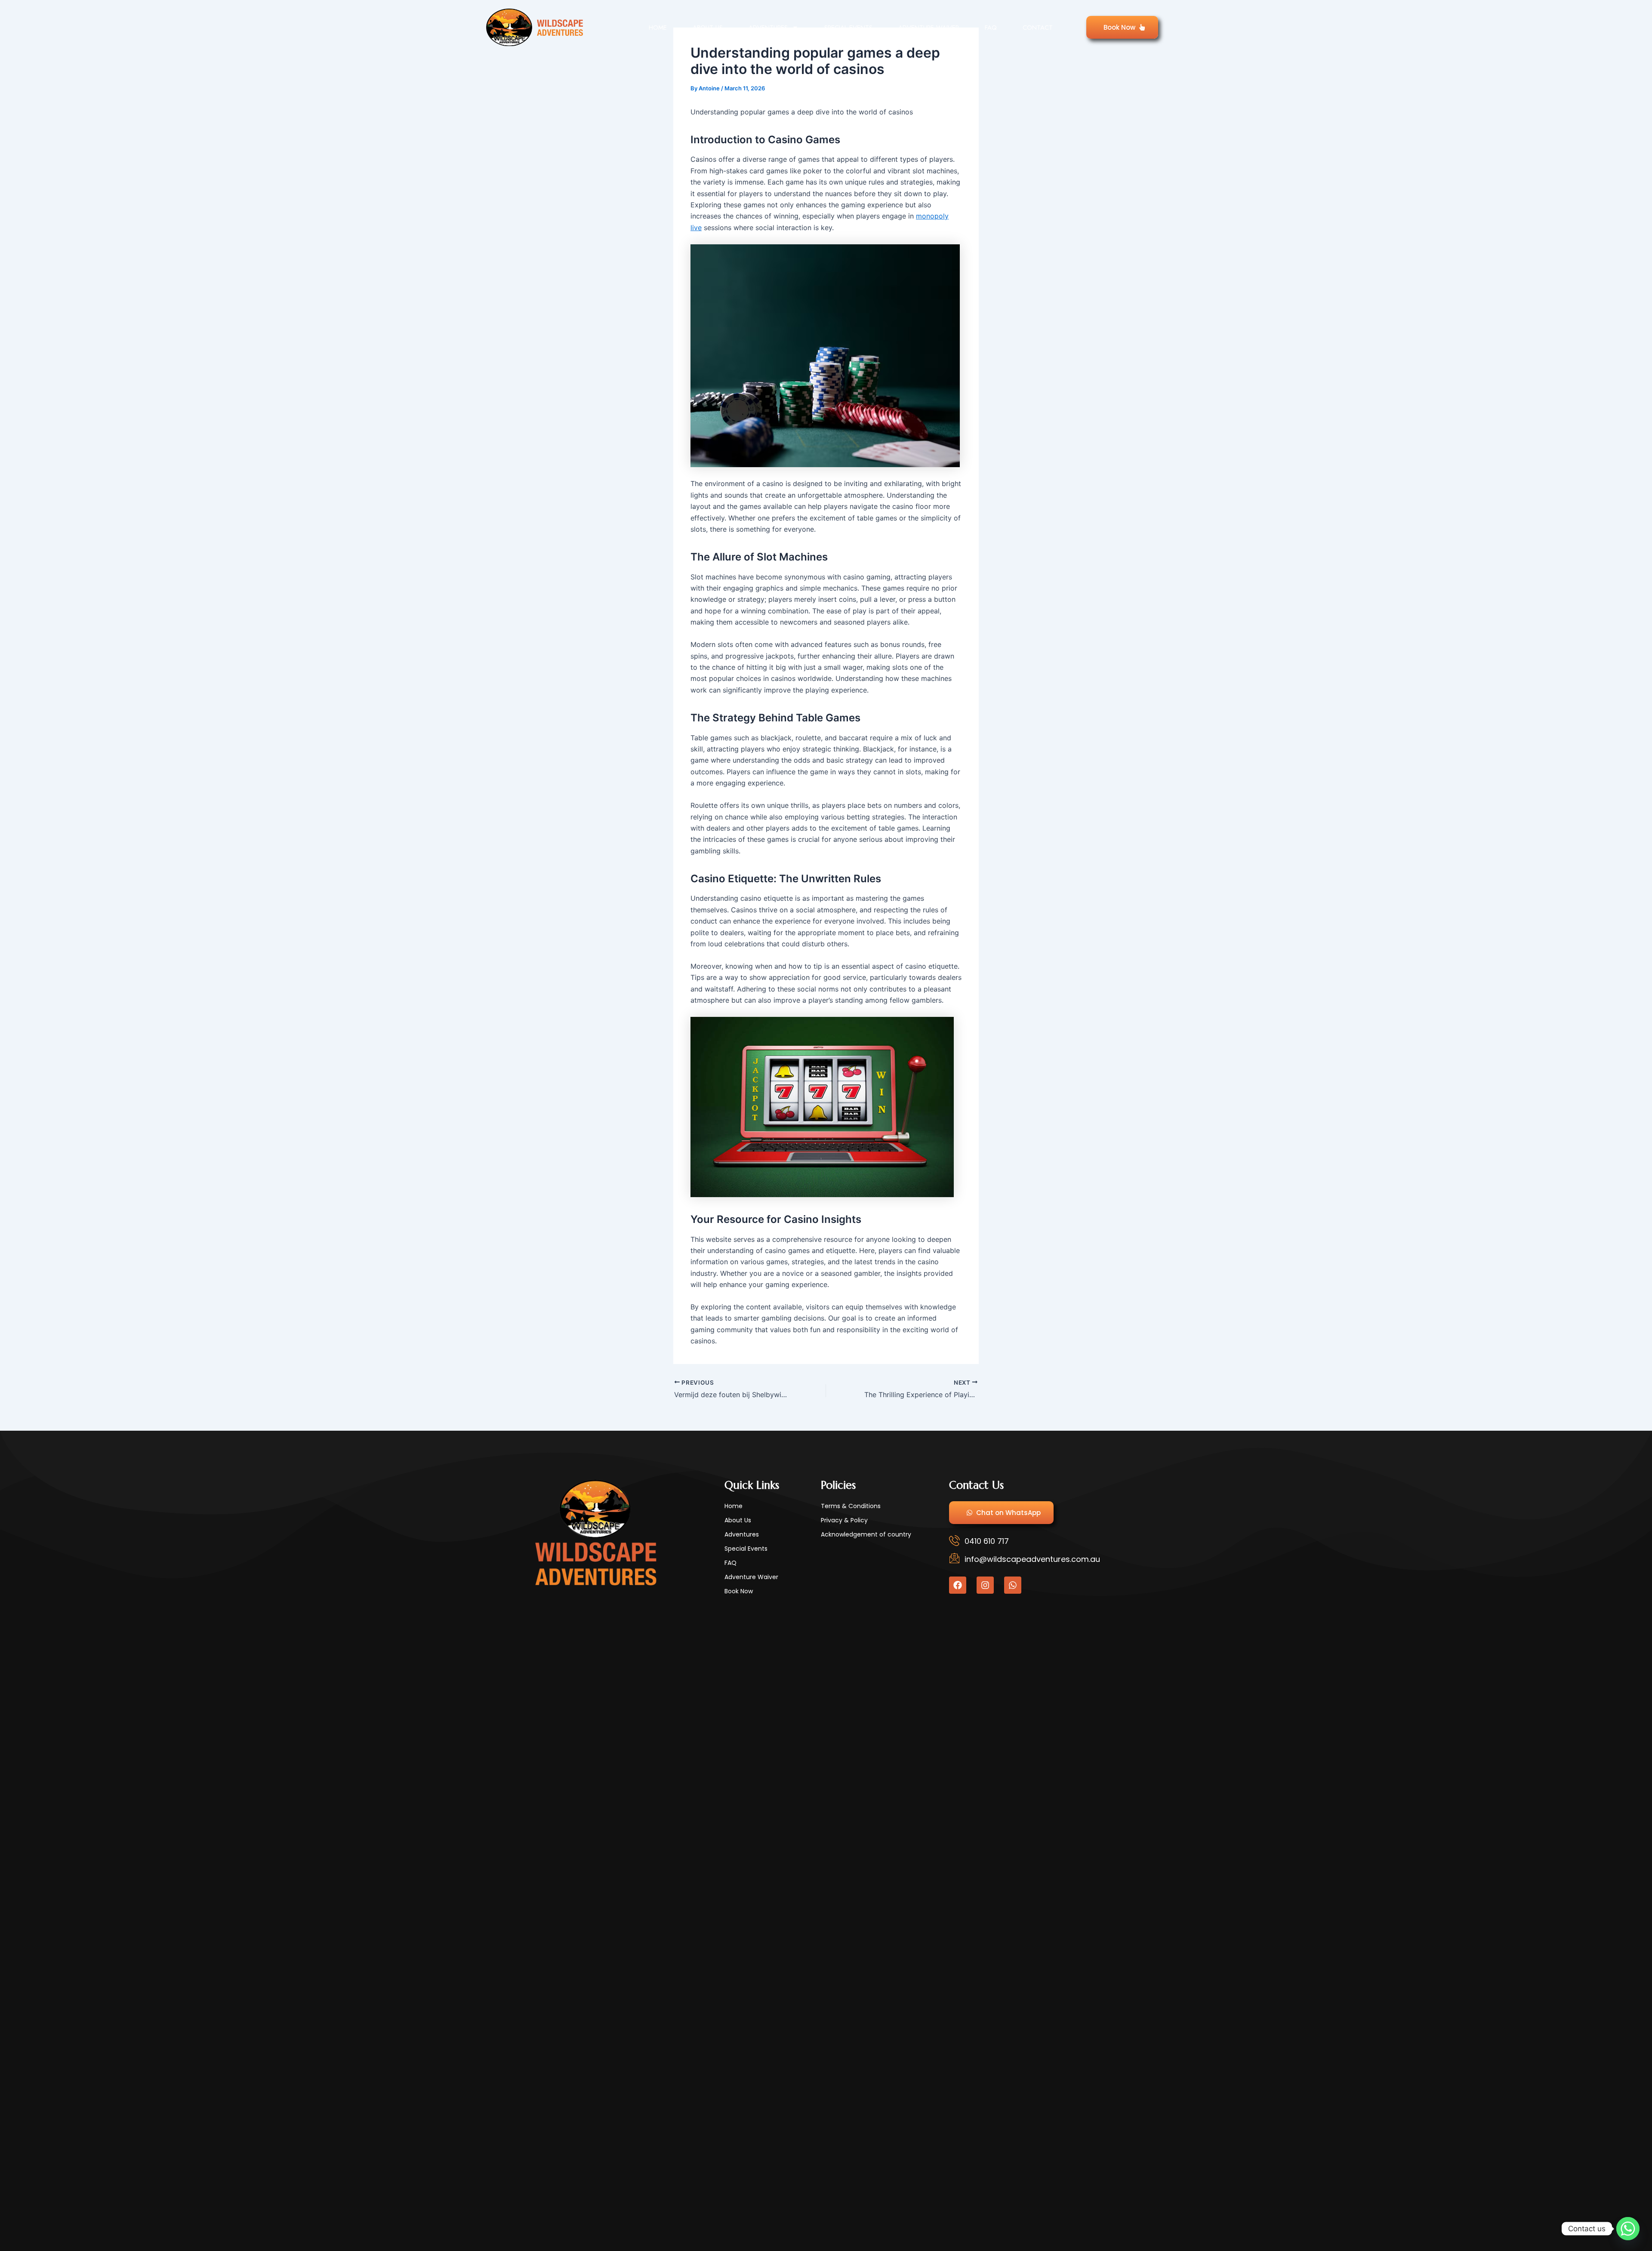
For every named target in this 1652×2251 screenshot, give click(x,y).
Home (658, 28)
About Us (708, 28)
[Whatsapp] (1628, 2229)
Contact (1038, 28)
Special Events (848, 28)
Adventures (768, 28)
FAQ (991, 28)
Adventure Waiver (929, 28)
